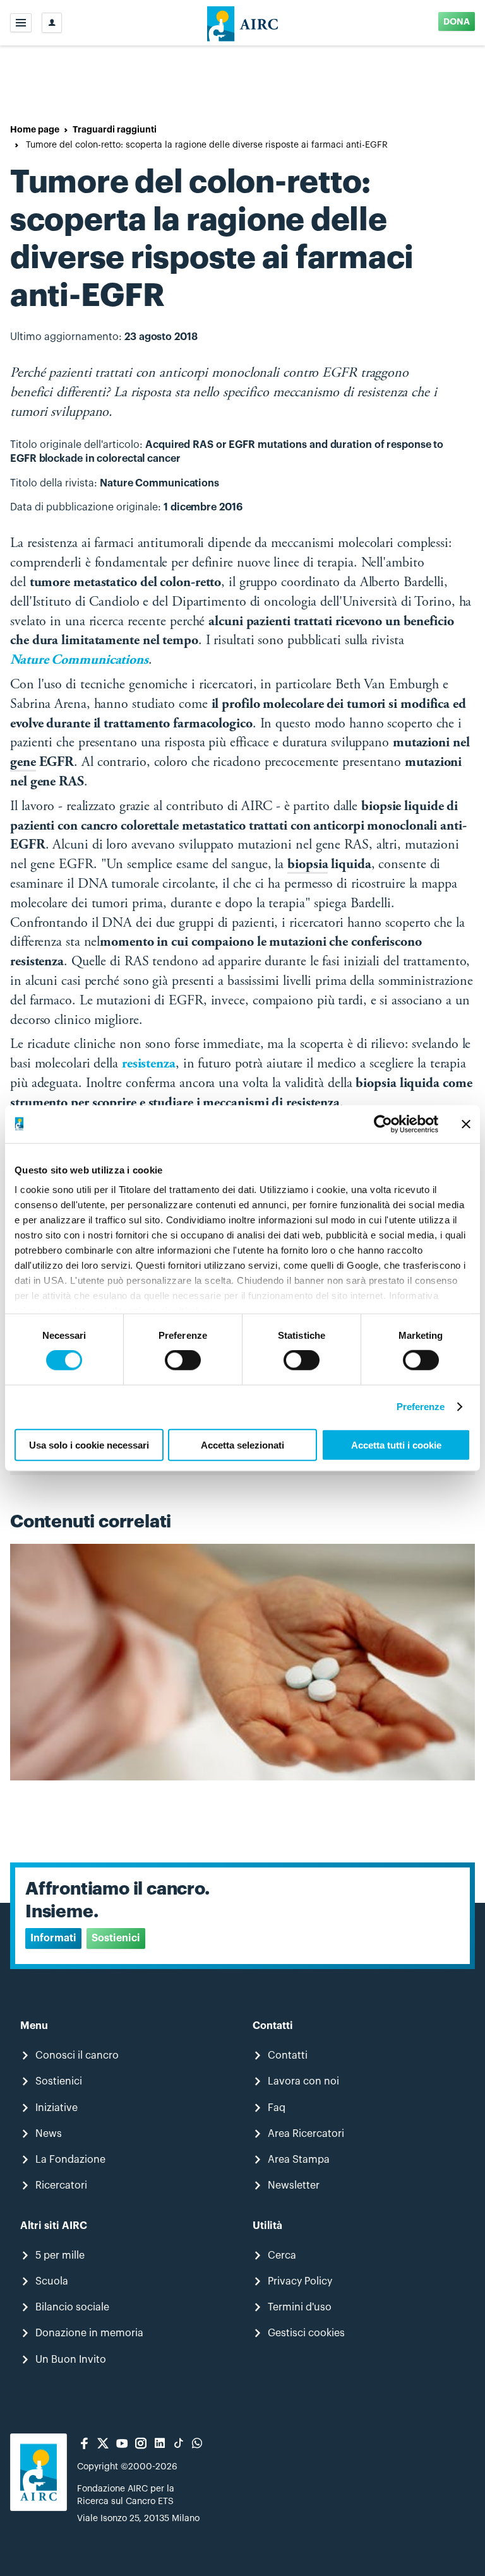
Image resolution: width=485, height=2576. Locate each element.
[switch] (183, 1360)
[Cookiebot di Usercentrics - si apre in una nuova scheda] (383, 1124)
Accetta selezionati (242, 1445)
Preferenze (421, 1407)
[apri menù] (21, 23)
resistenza (149, 1064)
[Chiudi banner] (466, 1124)
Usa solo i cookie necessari (89, 1445)
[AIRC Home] (243, 23)
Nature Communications (79, 661)
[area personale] (52, 23)
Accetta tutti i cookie (396, 1445)
